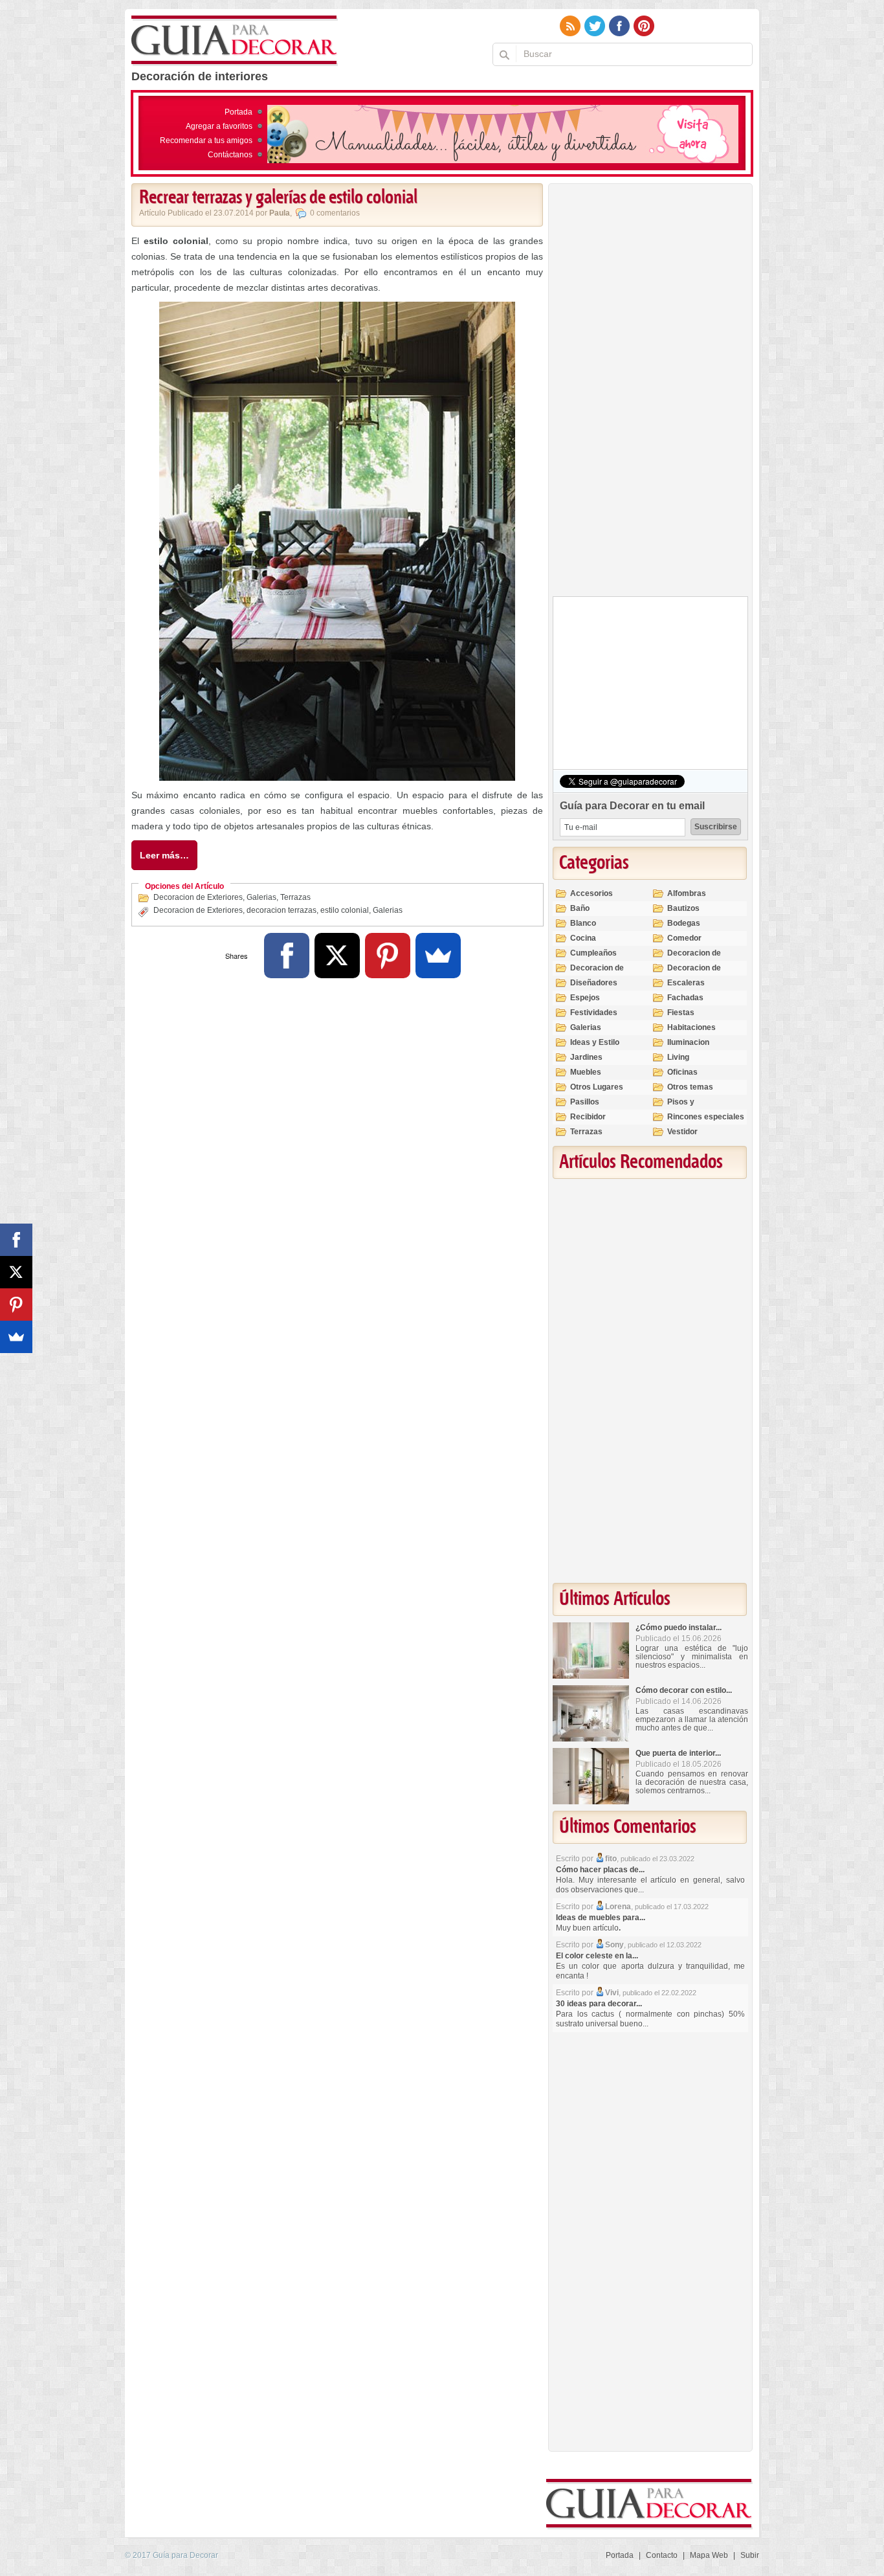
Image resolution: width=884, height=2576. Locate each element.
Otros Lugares (597, 1087)
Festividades (594, 1013)
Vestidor (682, 1132)
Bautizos (683, 908)
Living (678, 1057)
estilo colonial (345, 910)
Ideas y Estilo (595, 1042)
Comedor (684, 938)
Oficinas (682, 1072)
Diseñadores (594, 983)
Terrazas (295, 897)
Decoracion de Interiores (597, 973)
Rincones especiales (706, 1117)
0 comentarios (335, 213)
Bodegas (684, 923)
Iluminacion (688, 1042)
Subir (750, 2555)
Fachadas (685, 998)
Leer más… (164, 855)
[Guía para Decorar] (235, 41)
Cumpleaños (593, 953)
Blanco (583, 923)
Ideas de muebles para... (601, 1918)
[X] (337, 956)
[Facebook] (287, 956)
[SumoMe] (438, 956)
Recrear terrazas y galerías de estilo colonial (278, 198)
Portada (238, 112)
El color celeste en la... (597, 1956)
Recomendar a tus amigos (206, 140)
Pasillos (585, 1102)
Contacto (662, 2555)
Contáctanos (230, 155)
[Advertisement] (650, 393)
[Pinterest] (388, 956)
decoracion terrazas (282, 910)
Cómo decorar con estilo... (684, 1690)
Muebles (586, 1072)
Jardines (586, 1057)
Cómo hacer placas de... (600, 1870)
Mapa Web (709, 2555)
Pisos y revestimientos (695, 1107)
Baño (580, 908)
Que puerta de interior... (678, 1753)
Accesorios (591, 893)
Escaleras (686, 983)
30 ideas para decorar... (599, 2004)
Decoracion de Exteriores (198, 897)
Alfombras (687, 893)
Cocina (583, 938)
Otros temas (690, 1087)
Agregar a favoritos (219, 126)
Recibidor (588, 1117)
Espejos (585, 998)
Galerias (261, 897)
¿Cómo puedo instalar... (679, 1628)
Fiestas (681, 1013)
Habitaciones (691, 1027)
